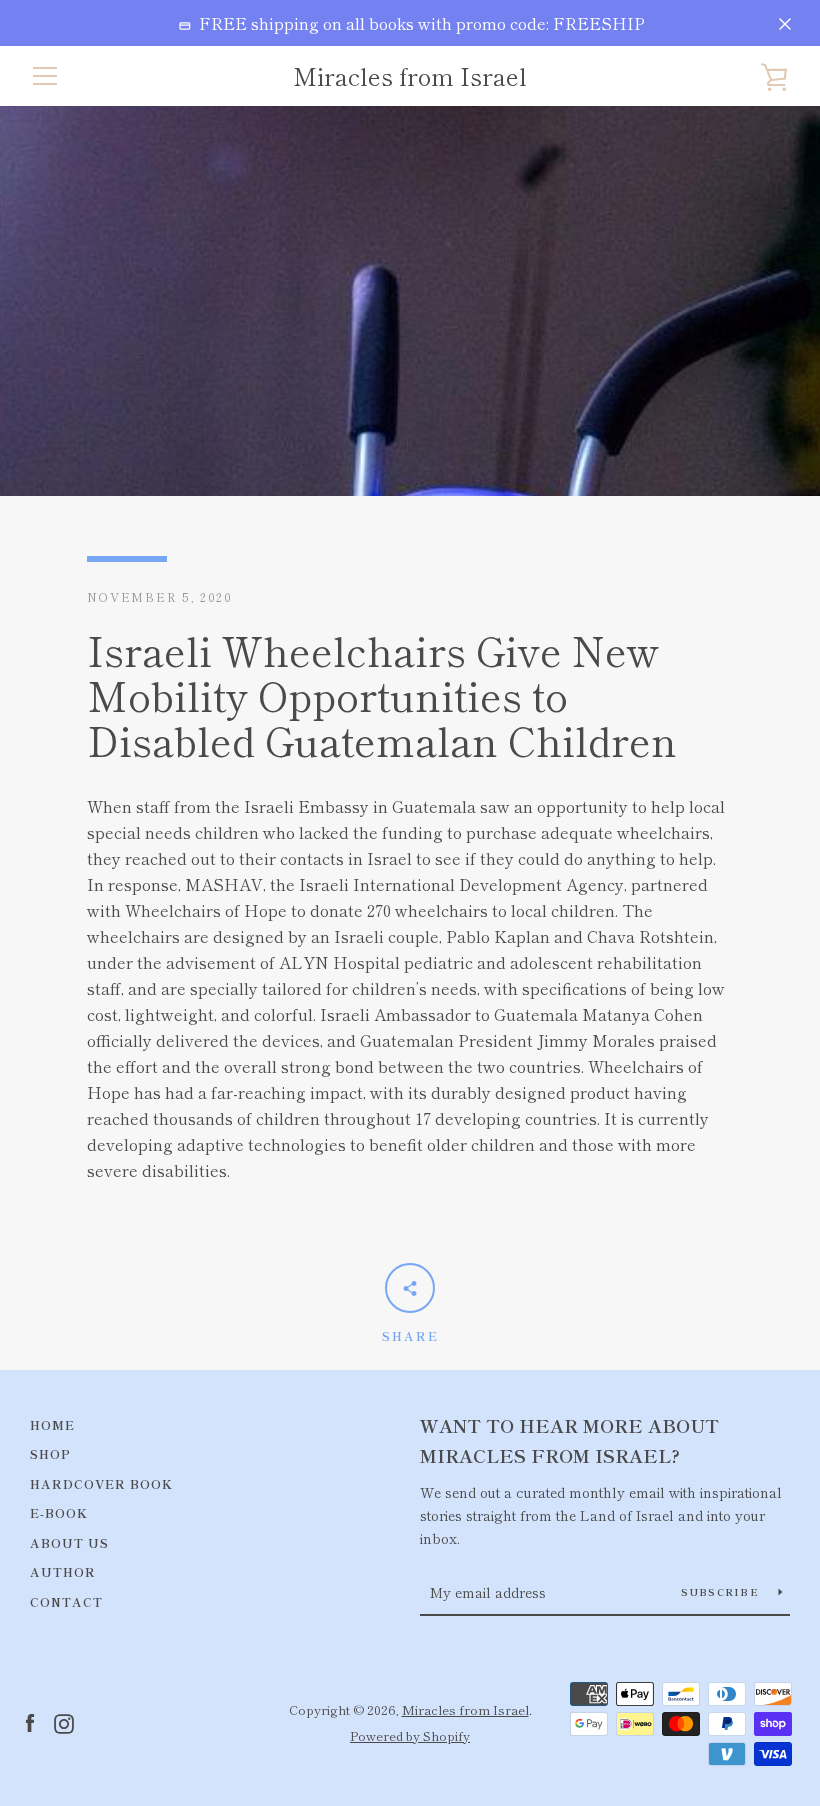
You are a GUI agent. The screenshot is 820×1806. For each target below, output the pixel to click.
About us (69, 1542)
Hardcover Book (101, 1483)
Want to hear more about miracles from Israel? (569, 1440)
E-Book (59, 1512)
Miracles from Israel (410, 76)
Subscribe (722, 1591)
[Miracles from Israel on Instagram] (64, 1721)
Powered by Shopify (410, 1735)
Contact (66, 1601)
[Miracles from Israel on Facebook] (30, 1721)
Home (52, 1424)
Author (63, 1571)
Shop (50, 1453)
